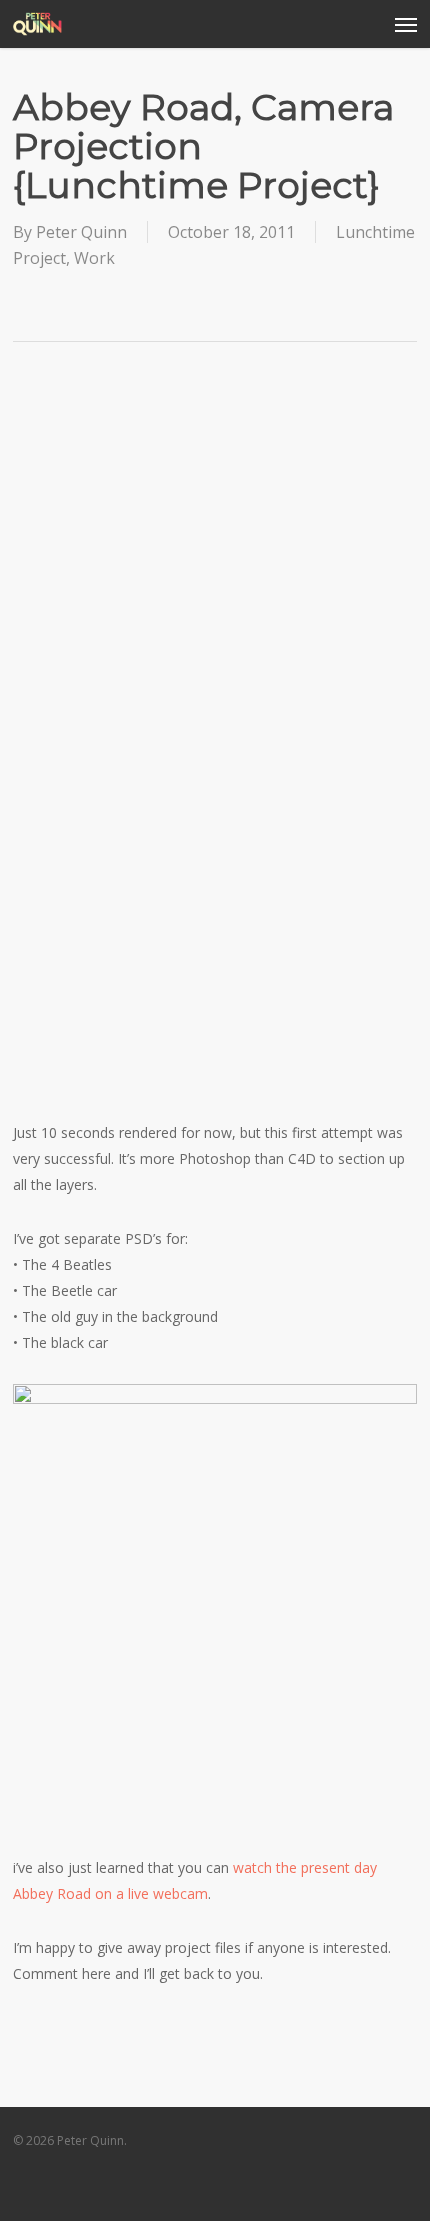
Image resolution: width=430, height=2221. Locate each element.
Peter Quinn (81, 232)
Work (94, 258)
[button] (406, 24)
